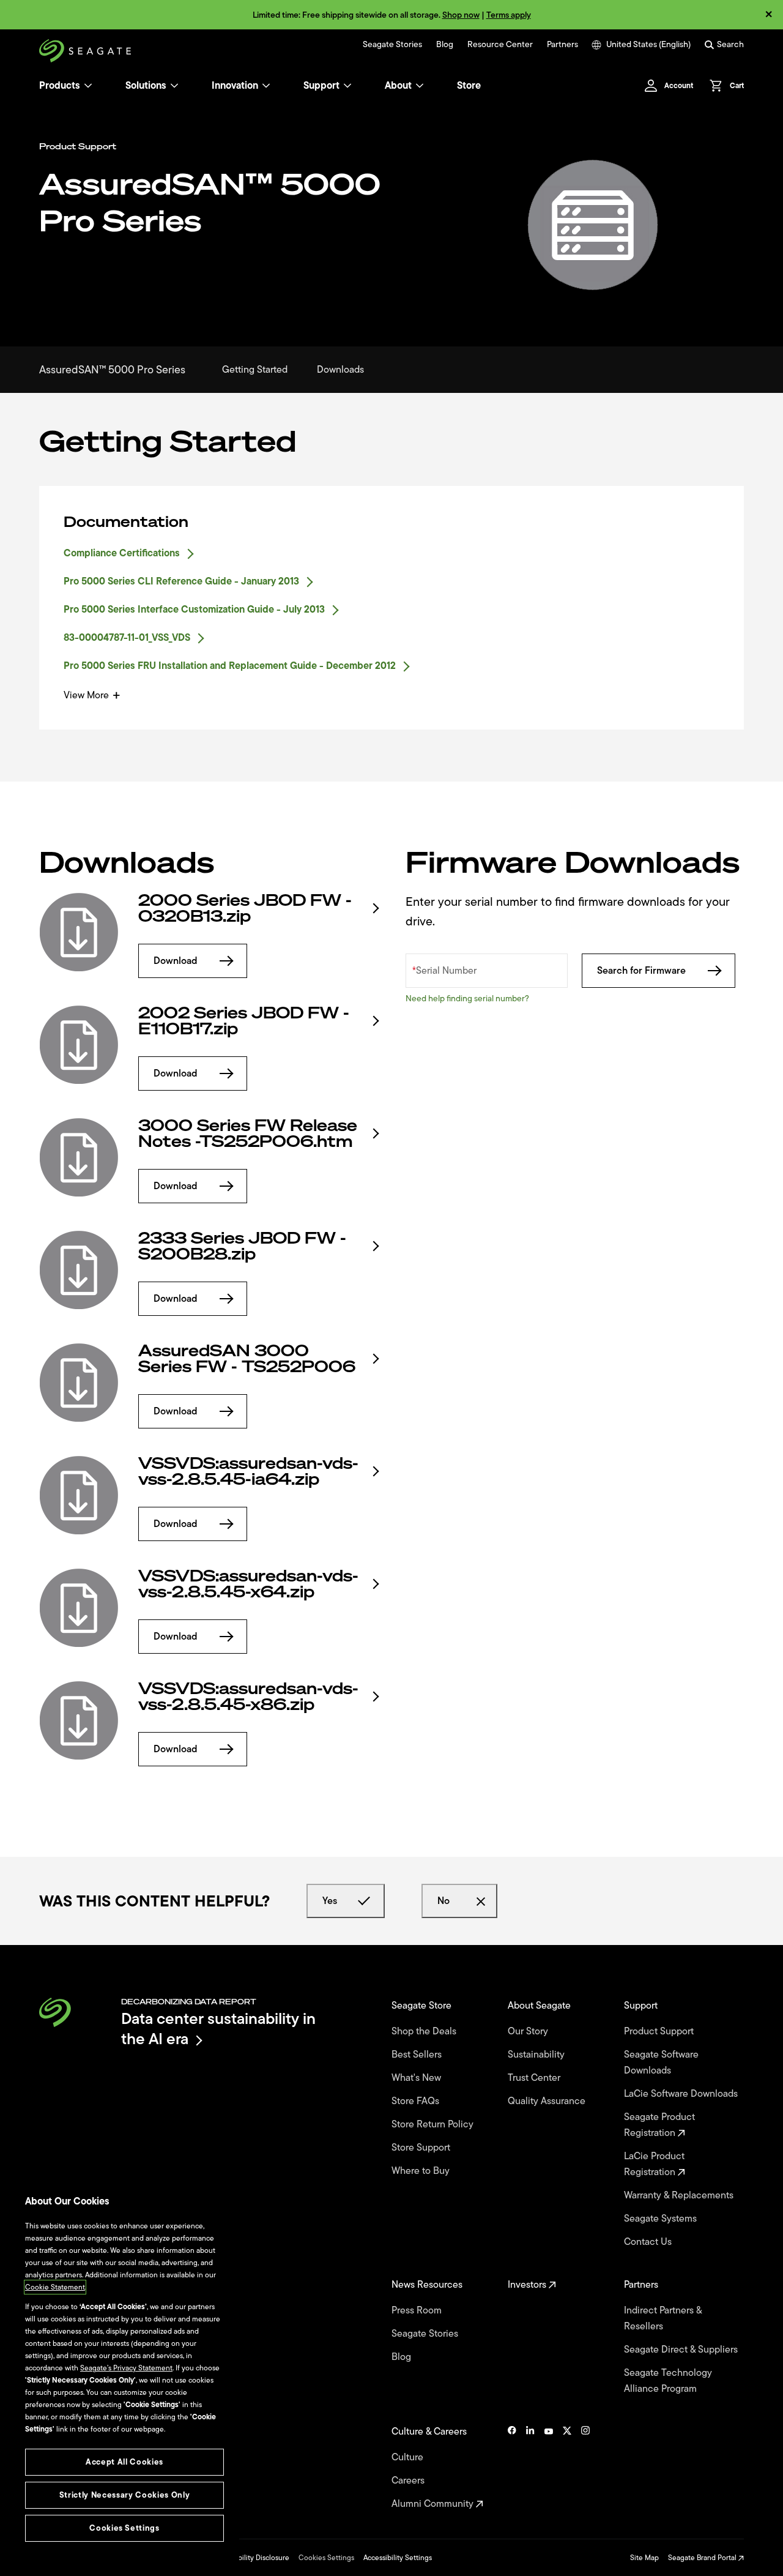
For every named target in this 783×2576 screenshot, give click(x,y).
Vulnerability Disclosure (251, 2558)
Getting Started (255, 370)
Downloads (340, 370)
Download (176, 961)
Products (60, 86)
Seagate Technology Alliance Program (668, 2381)
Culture (409, 2457)
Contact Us (649, 2242)
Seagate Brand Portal (703, 2558)
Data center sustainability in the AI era (218, 2029)
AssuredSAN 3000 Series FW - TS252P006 (247, 1359)
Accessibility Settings (398, 2558)
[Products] (88, 86)
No (443, 1901)
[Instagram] (585, 2468)
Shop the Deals (426, 2031)
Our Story (529, 2031)
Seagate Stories (392, 45)
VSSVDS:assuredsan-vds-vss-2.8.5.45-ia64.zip (248, 1471)
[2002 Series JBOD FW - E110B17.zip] (79, 1045)
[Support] (347, 86)
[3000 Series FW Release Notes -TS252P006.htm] (79, 1157)
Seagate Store (423, 2006)
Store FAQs (417, 2101)
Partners (562, 45)
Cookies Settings (326, 2558)
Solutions (146, 86)
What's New (417, 2078)
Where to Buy (422, 2171)
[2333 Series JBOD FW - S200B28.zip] (79, 1270)
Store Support (422, 2148)
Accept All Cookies (124, 2462)
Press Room (418, 2310)
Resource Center (500, 45)
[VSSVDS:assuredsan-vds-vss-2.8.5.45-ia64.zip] (79, 1495)
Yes (330, 1901)
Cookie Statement (55, 2287)
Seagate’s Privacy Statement (126, 2368)
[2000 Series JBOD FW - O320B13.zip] (79, 932)
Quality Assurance (548, 2101)
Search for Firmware (641, 971)
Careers (409, 2481)
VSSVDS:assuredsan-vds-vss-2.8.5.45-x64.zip (248, 1584)
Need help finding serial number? (467, 999)
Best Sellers (418, 2055)
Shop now (461, 15)
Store (469, 86)
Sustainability (537, 2055)
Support (321, 86)
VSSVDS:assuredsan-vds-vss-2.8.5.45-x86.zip (248, 1697)
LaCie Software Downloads (682, 2094)
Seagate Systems (662, 2219)
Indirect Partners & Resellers (663, 2318)
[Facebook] (512, 2468)
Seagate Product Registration (659, 2125)
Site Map (644, 2558)
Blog (445, 45)
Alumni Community (434, 2504)
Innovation (235, 86)
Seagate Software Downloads (661, 2063)
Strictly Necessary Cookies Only (124, 2495)
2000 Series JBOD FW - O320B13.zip (245, 908)
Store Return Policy (434, 2124)
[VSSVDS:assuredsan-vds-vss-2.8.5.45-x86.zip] (79, 1720)
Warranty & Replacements (680, 2195)
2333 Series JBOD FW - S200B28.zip (242, 1246)
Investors (528, 2285)
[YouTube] (549, 2468)
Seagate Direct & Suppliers (682, 2350)
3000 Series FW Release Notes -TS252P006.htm (248, 1133)
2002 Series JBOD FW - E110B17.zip (244, 1021)
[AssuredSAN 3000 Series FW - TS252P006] (79, 1383)
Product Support (660, 2031)
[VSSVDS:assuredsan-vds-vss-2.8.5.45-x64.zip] (79, 1608)
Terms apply (509, 15)
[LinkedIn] (530, 2468)
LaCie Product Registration (654, 2164)
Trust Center (535, 2078)
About (398, 86)
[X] (567, 2468)
